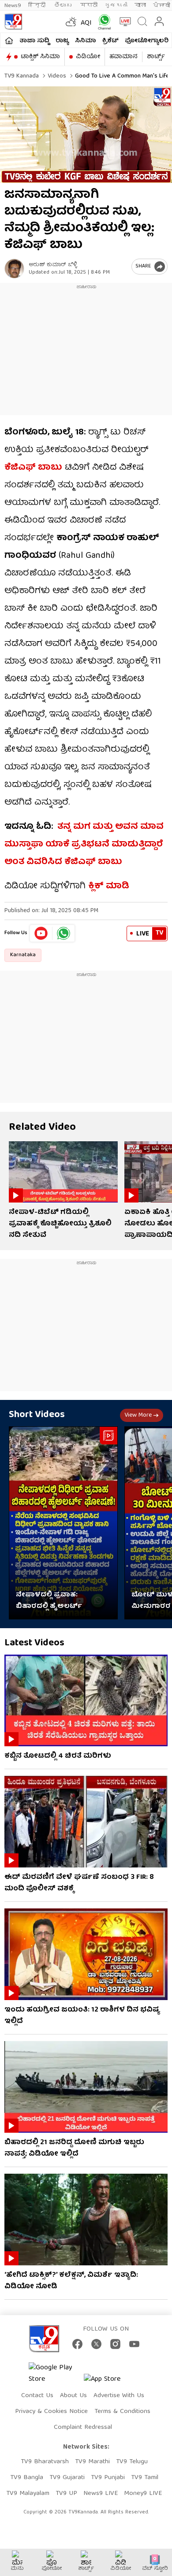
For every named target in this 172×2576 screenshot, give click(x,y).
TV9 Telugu (132, 2462)
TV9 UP (66, 2494)
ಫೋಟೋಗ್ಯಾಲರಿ (147, 41)
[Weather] (70, 22)
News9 (13, 6)
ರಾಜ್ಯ (62, 41)
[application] (86, 135)
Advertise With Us (119, 2396)
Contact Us (37, 2396)
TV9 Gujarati (67, 2478)
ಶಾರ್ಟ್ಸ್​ (156, 57)
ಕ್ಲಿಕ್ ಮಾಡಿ (109, 886)
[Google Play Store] (55, 2374)
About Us (73, 2396)
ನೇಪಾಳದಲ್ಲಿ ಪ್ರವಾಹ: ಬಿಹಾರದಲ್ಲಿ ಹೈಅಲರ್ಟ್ (49, 1601)
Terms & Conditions (122, 2412)
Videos (56, 76)
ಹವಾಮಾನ (123, 57)
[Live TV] (123, 22)
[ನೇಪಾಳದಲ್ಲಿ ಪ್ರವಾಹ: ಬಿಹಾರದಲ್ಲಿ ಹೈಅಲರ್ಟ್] (63, 1523)
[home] (9, 41)
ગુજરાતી (116, 6)
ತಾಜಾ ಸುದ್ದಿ (34, 41)
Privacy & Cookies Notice (51, 2412)
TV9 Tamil (145, 2478)
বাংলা (140, 6)
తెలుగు (64, 6)
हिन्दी (38, 6)
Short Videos (37, 1415)
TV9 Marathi (92, 2462)
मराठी (89, 6)
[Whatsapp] (103, 22)
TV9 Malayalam (28, 2494)
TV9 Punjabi (108, 2478)
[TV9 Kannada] (13, 22)
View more (138, 1415)
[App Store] (110, 2382)
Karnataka (23, 955)
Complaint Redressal (83, 2428)
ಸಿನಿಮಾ (86, 41)
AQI (86, 23)
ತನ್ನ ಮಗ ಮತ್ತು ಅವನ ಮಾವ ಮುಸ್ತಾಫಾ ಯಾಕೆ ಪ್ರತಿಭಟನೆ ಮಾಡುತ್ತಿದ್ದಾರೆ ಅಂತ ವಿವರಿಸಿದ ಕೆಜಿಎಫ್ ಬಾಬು (84, 844)
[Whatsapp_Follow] (64, 933)
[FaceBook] (77, 2344)
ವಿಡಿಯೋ (88, 57)
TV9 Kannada (22, 76)
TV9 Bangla (27, 2478)
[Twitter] (96, 2344)
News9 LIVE (101, 2494)
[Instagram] (115, 2344)
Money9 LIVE (143, 2494)
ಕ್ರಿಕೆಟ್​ (110, 41)
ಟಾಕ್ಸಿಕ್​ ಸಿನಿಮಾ (40, 57)
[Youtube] (41, 933)
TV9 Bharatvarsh (45, 2462)
